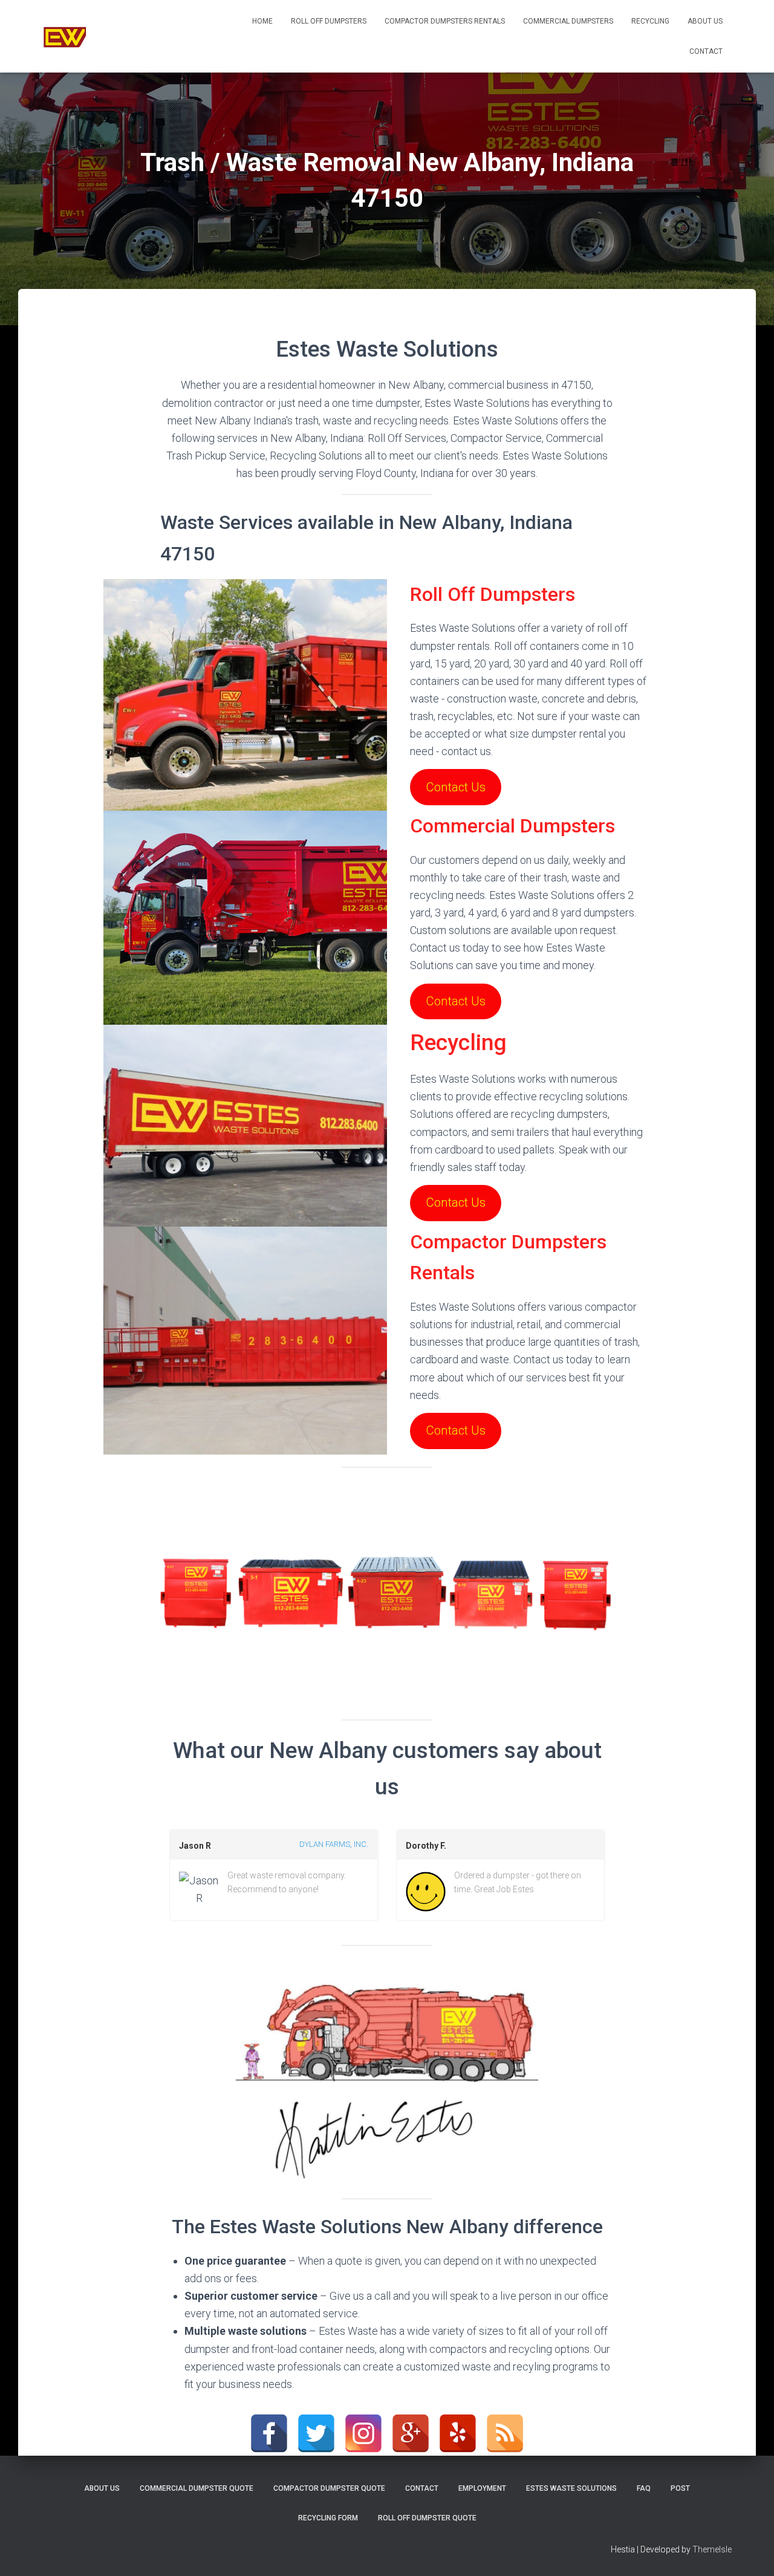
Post (680, 2488)
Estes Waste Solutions (571, 2488)
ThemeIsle (712, 2549)
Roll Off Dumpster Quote (427, 2518)
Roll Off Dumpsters (329, 21)
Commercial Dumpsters (568, 21)
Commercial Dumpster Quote (197, 2488)
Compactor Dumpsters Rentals (445, 21)
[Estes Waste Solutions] (65, 36)
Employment (482, 2488)
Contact (706, 51)
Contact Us (456, 787)
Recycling (650, 21)
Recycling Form (328, 2518)
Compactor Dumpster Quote (329, 2488)
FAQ (644, 2488)
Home (262, 21)
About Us (705, 21)
